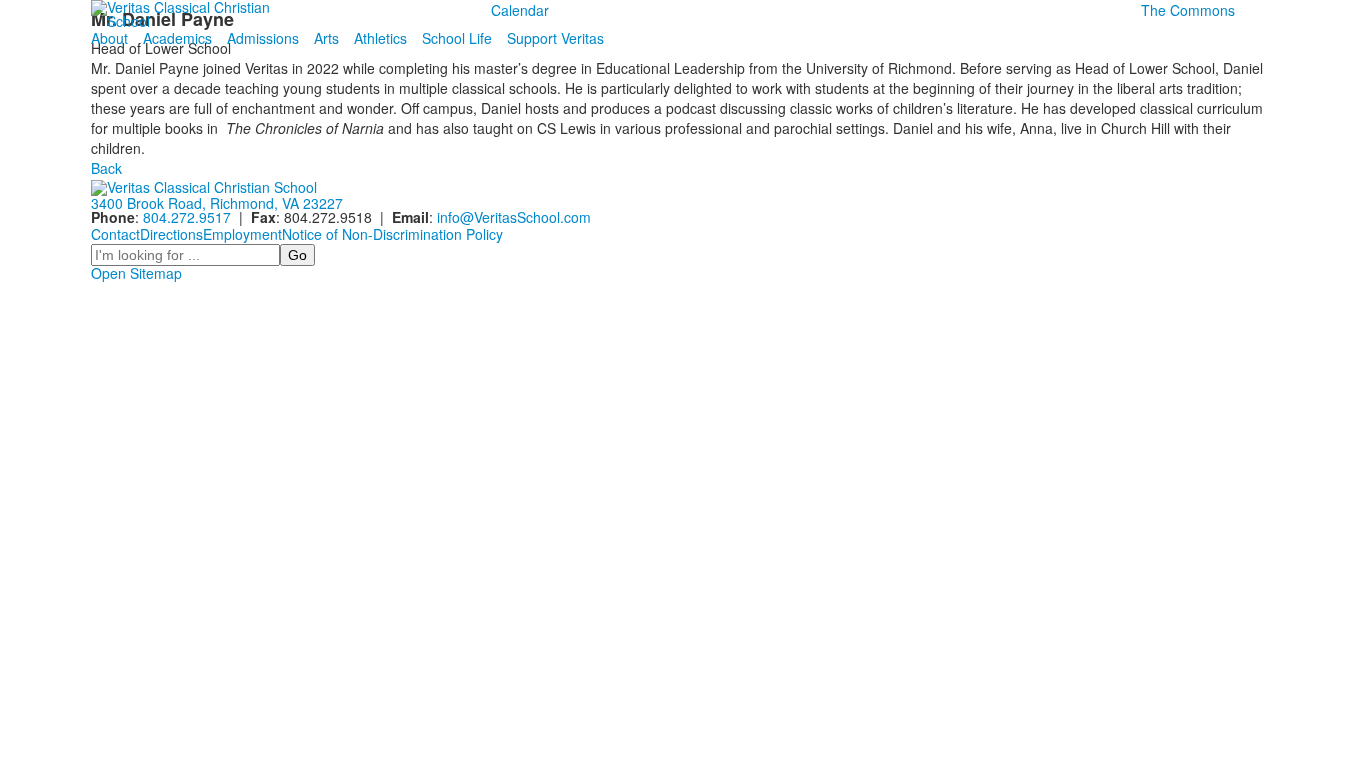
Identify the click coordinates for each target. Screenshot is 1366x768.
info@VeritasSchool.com (514, 217)
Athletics (380, 38)
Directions (171, 234)
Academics (177, 38)
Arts (326, 38)
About (109, 38)
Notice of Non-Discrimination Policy (392, 234)
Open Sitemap (136, 273)
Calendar (520, 10)
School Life (457, 38)
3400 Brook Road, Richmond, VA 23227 (217, 203)
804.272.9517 (187, 217)
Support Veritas (555, 38)
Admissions (263, 38)
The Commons (1188, 10)
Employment (242, 234)
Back (106, 168)
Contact (115, 234)
